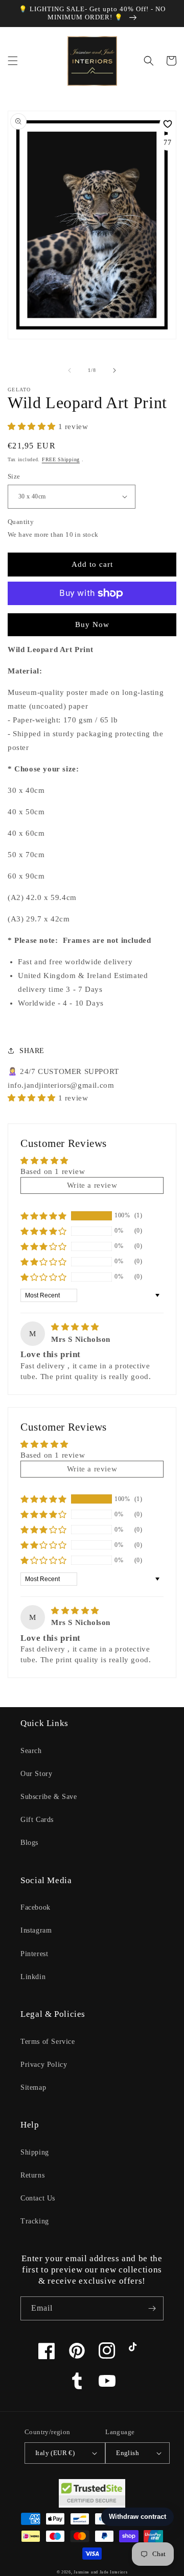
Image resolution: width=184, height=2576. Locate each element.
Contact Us (38, 2198)
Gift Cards (37, 1820)
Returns (32, 2175)
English (128, 2453)
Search (31, 1751)
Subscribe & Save (49, 1797)
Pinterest (34, 1954)
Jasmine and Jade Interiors (100, 2572)
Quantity (21, 522)
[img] (75, 1327)
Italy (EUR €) (55, 2453)
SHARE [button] (32, 1051)
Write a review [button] (92, 1185)
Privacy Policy (44, 2065)
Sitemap (33, 2087)
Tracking (35, 2221)
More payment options (92, 618)
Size (14, 476)
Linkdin (33, 1977)
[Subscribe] (152, 2308)
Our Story (36, 1774)
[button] (13, 61)
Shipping (35, 2152)
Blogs (29, 1843)
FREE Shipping (61, 459)
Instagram (36, 1930)
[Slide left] (70, 370)
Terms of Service (48, 2042)
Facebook (36, 1907)
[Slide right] (114, 370)
